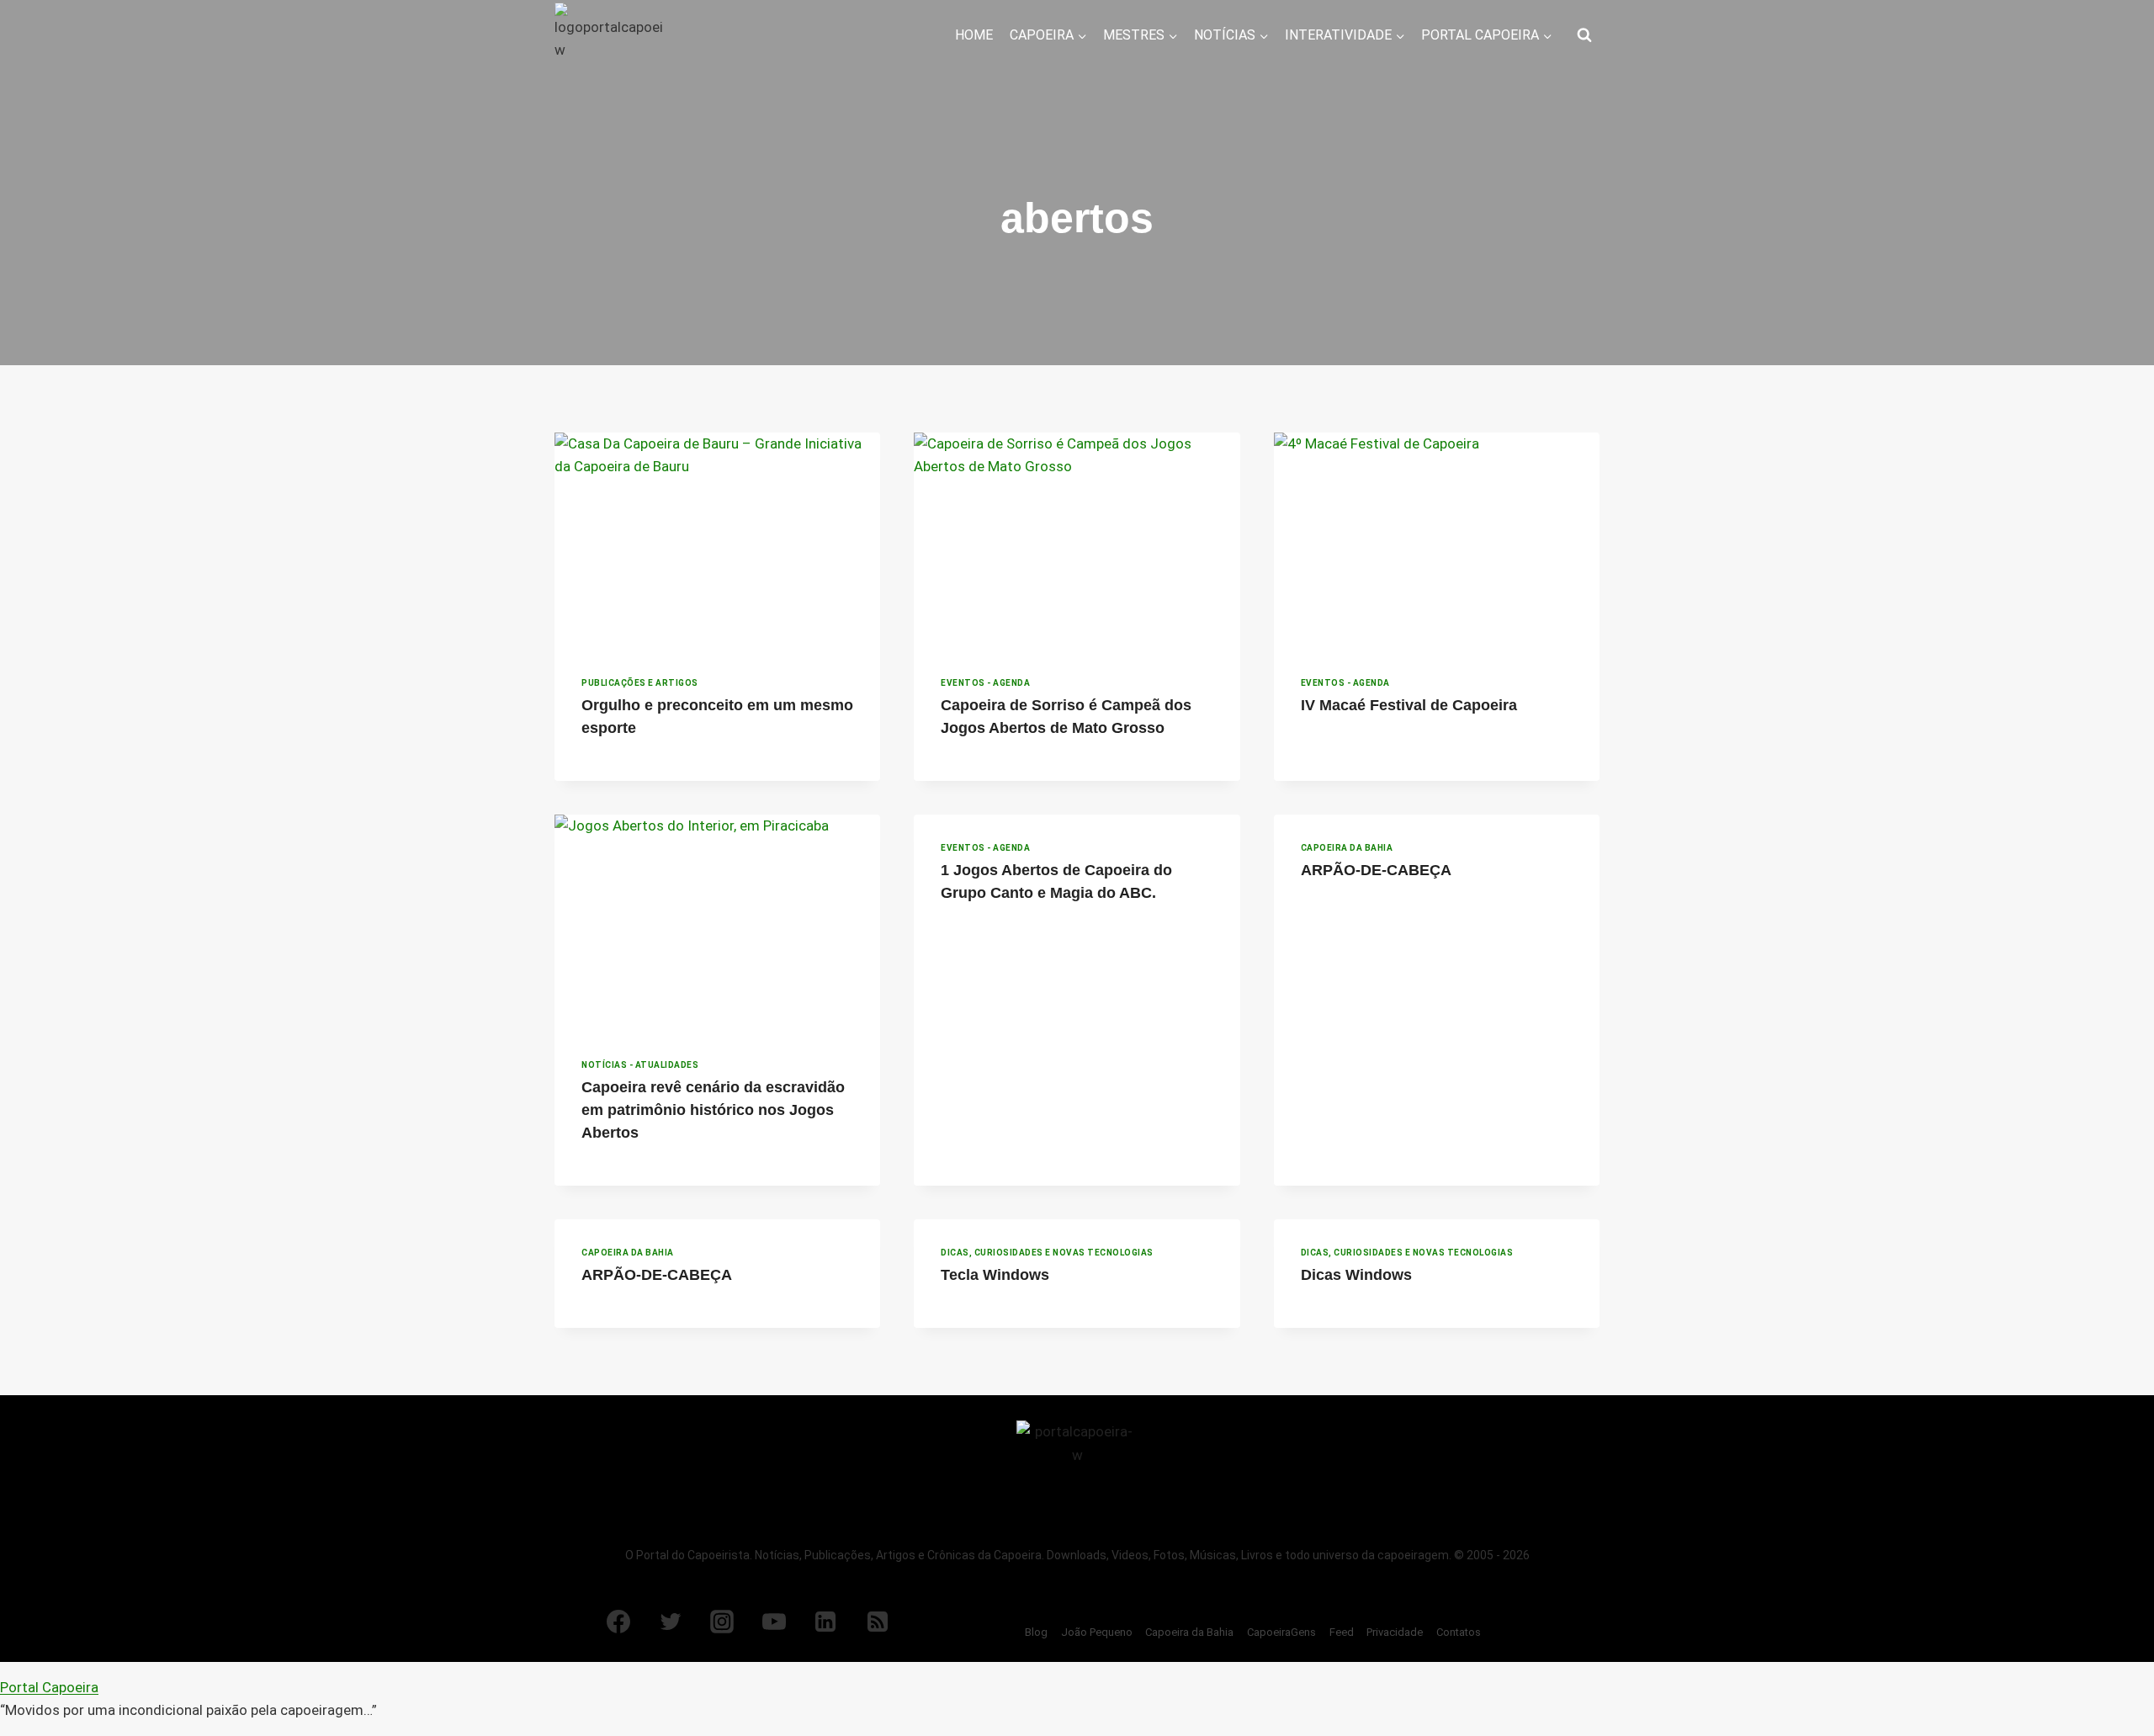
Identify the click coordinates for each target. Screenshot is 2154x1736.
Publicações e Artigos (640, 683)
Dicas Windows (1356, 1275)
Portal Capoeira (49, 1687)
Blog (1036, 1632)
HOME (974, 35)
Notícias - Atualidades (640, 1065)
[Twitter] (671, 1622)
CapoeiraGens (1281, 1632)
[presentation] (717, 541)
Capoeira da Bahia (1347, 848)
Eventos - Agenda (985, 683)
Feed (1342, 1632)
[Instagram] (722, 1622)
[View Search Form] (1584, 35)
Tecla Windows (995, 1275)
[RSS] (878, 1622)
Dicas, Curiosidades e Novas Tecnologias (1047, 1253)
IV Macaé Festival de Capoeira (1409, 705)
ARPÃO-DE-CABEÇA (1376, 870)
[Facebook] (618, 1622)
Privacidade (1395, 1632)
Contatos (1459, 1632)
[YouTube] (774, 1622)
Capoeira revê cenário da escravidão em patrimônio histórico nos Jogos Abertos (713, 1110)
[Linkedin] (825, 1622)
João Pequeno (1097, 1632)
